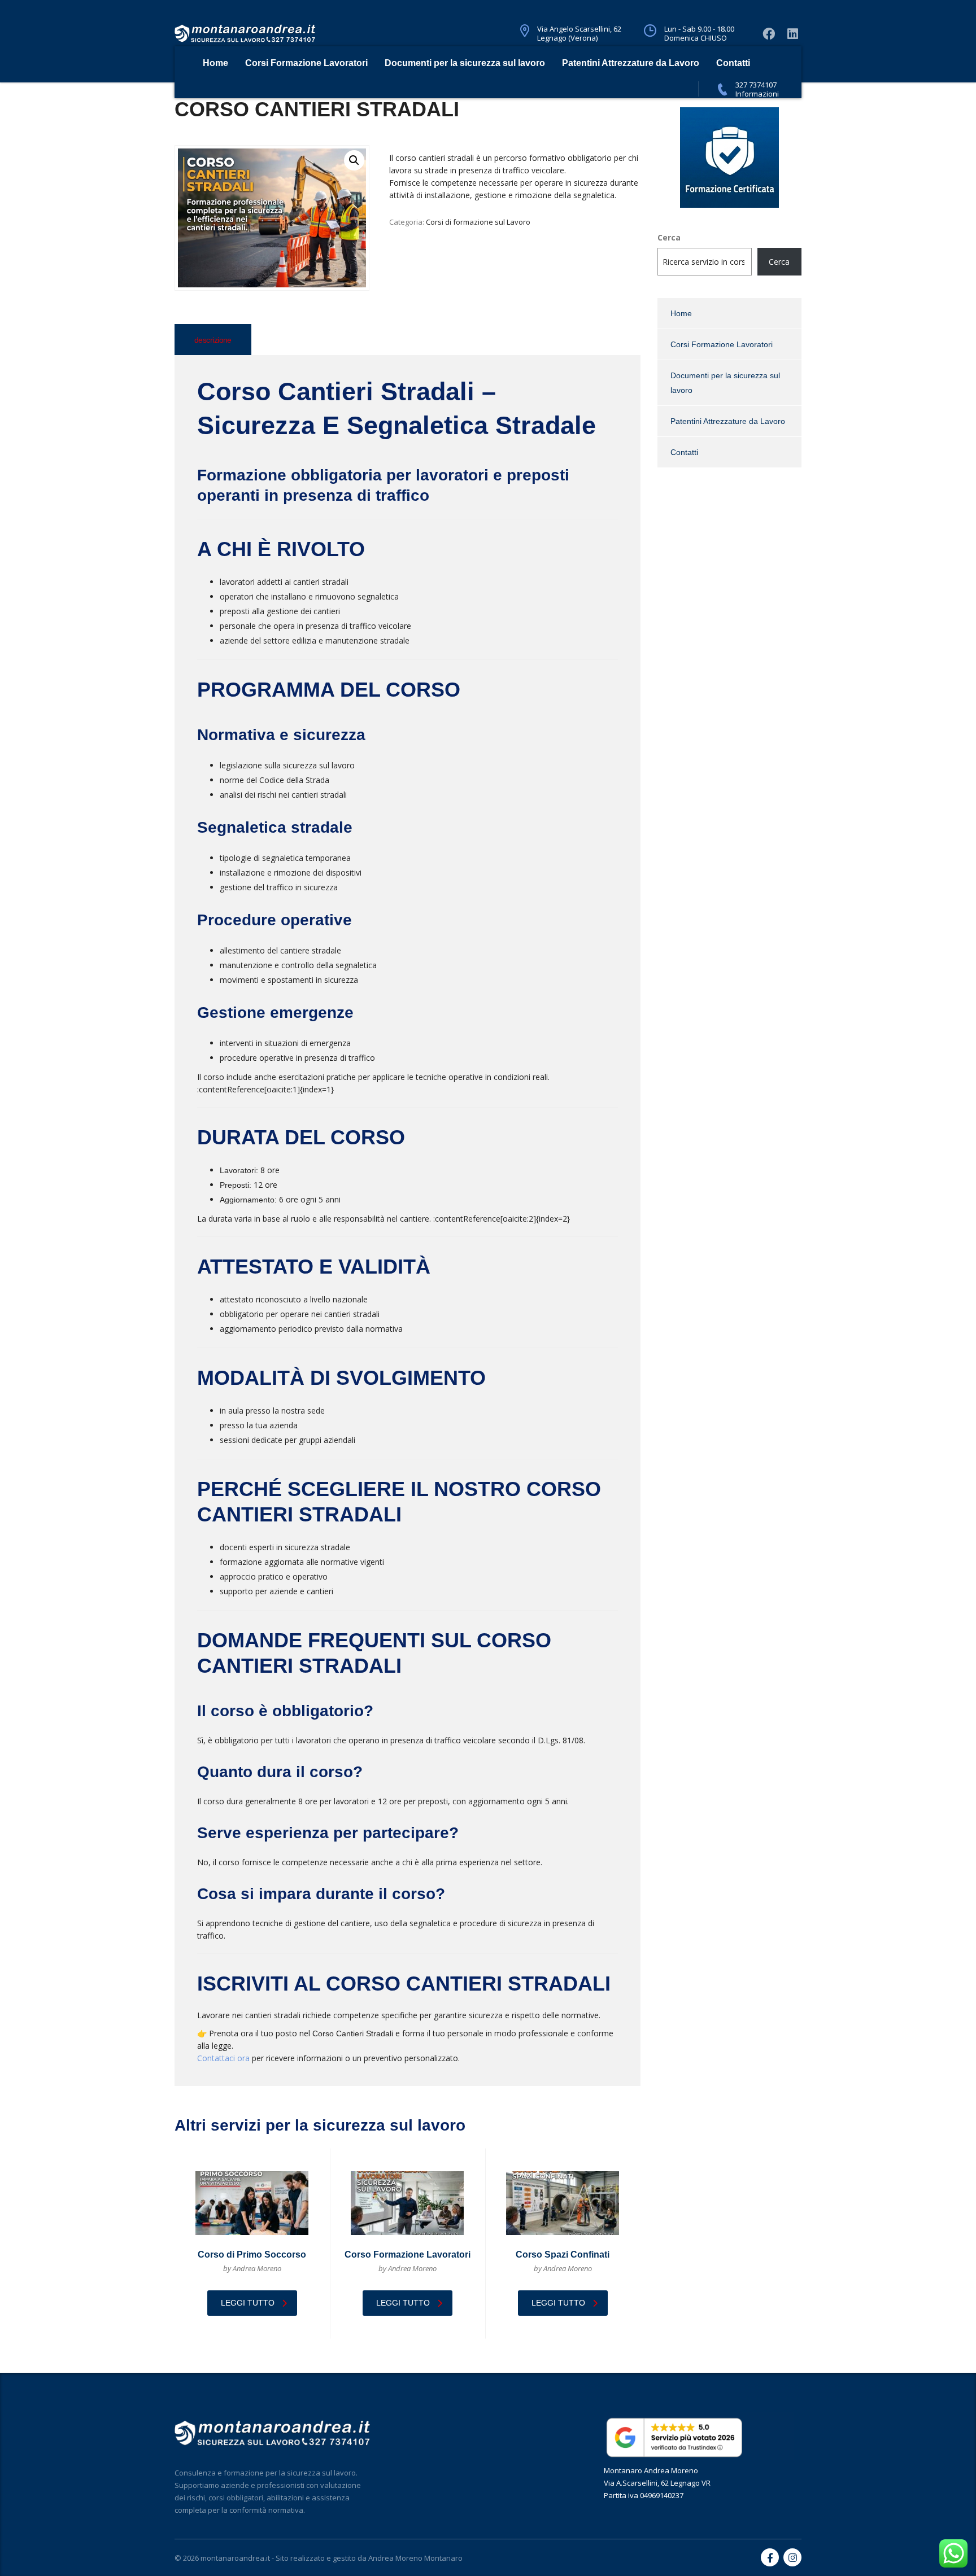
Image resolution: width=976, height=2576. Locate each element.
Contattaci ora (223, 2058)
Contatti (733, 63)
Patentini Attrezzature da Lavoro (631, 63)
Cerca (669, 237)
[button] (354, 160)
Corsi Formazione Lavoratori (306, 63)
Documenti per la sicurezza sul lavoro (465, 63)
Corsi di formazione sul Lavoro (478, 222)
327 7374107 (756, 85)
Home (215, 63)
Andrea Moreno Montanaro (415, 2558)
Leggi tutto (248, 2303)
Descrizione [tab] (213, 340)
